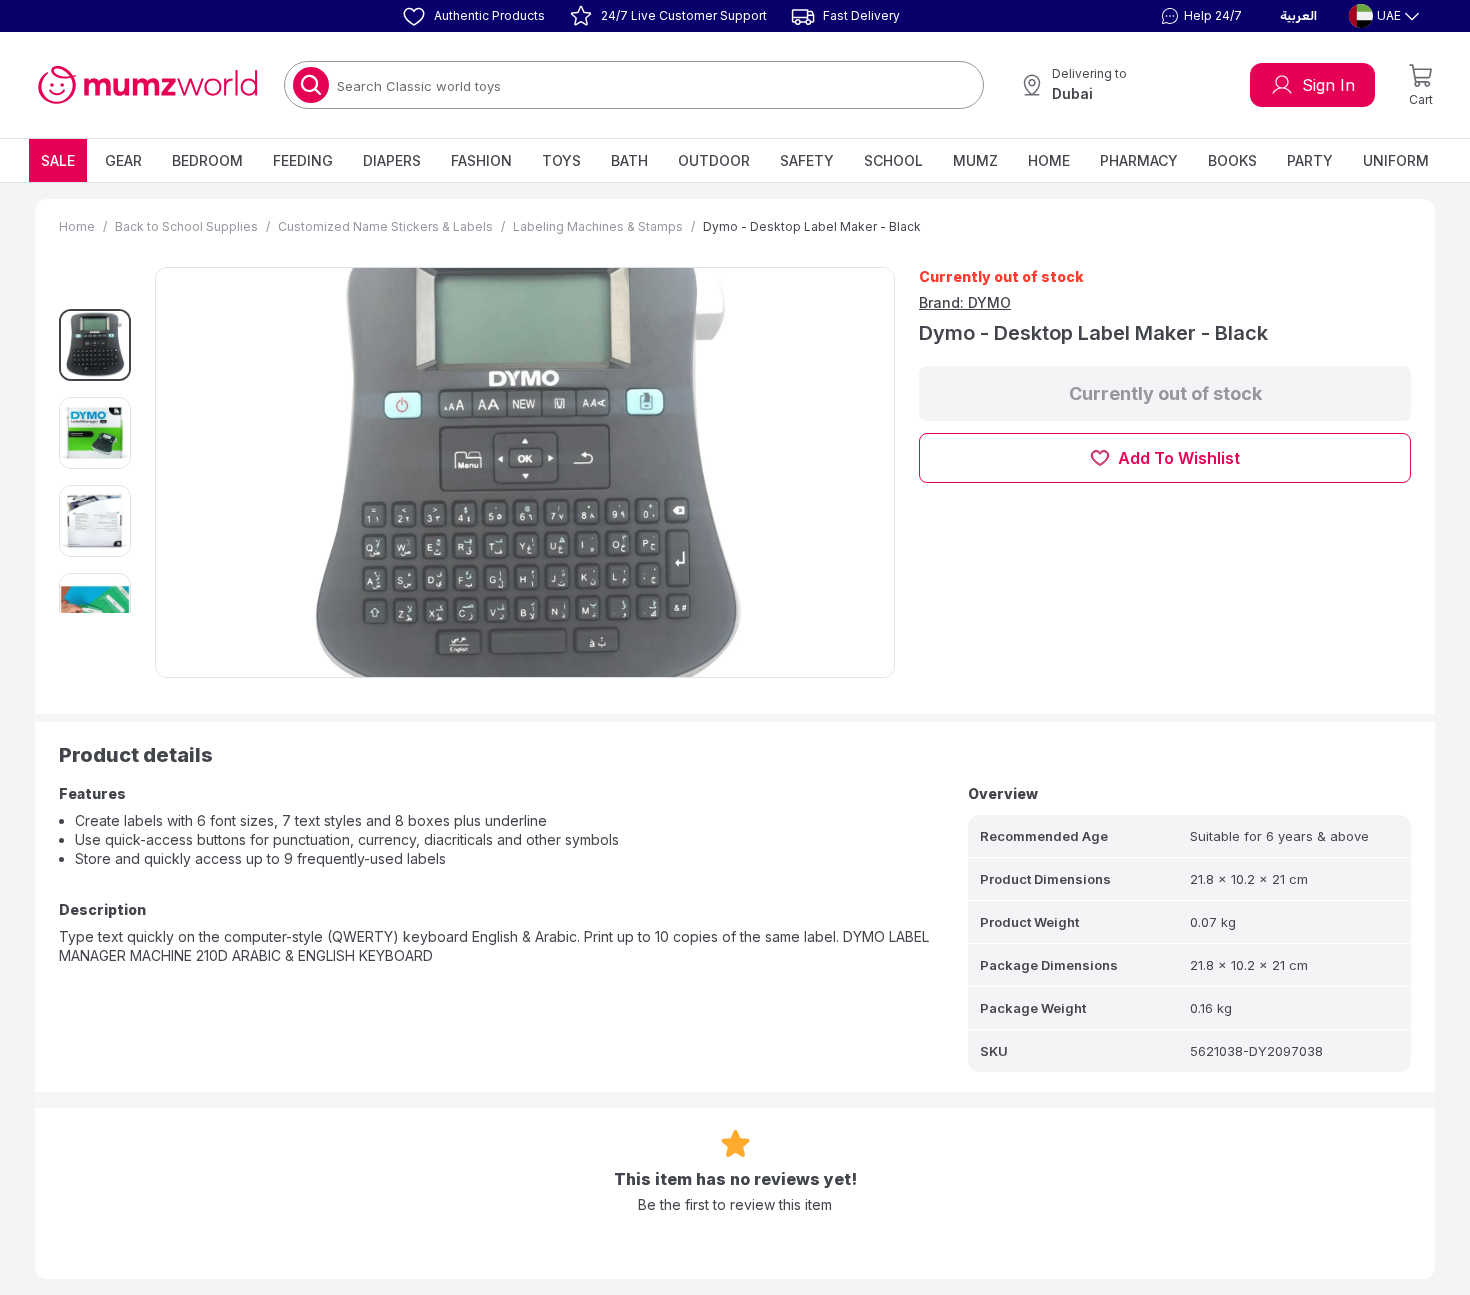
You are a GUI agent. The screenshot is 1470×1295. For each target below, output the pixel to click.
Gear (123, 160)
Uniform (1396, 160)
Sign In (1328, 85)
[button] (1199, 16)
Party (1310, 160)
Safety (807, 160)
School (893, 160)
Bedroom (207, 160)
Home (1049, 160)
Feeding (303, 160)
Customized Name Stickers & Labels (385, 226)
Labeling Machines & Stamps (598, 226)
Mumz (975, 160)
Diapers (392, 160)
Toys (561, 160)
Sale (58, 160)
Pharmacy (1139, 160)
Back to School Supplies (186, 226)
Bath (629, 160)
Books (1232, 160)
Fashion (481, 160)
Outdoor (714, 160)
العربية (1298, 16)
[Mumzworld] (147, 85)
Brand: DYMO (965, 302)
